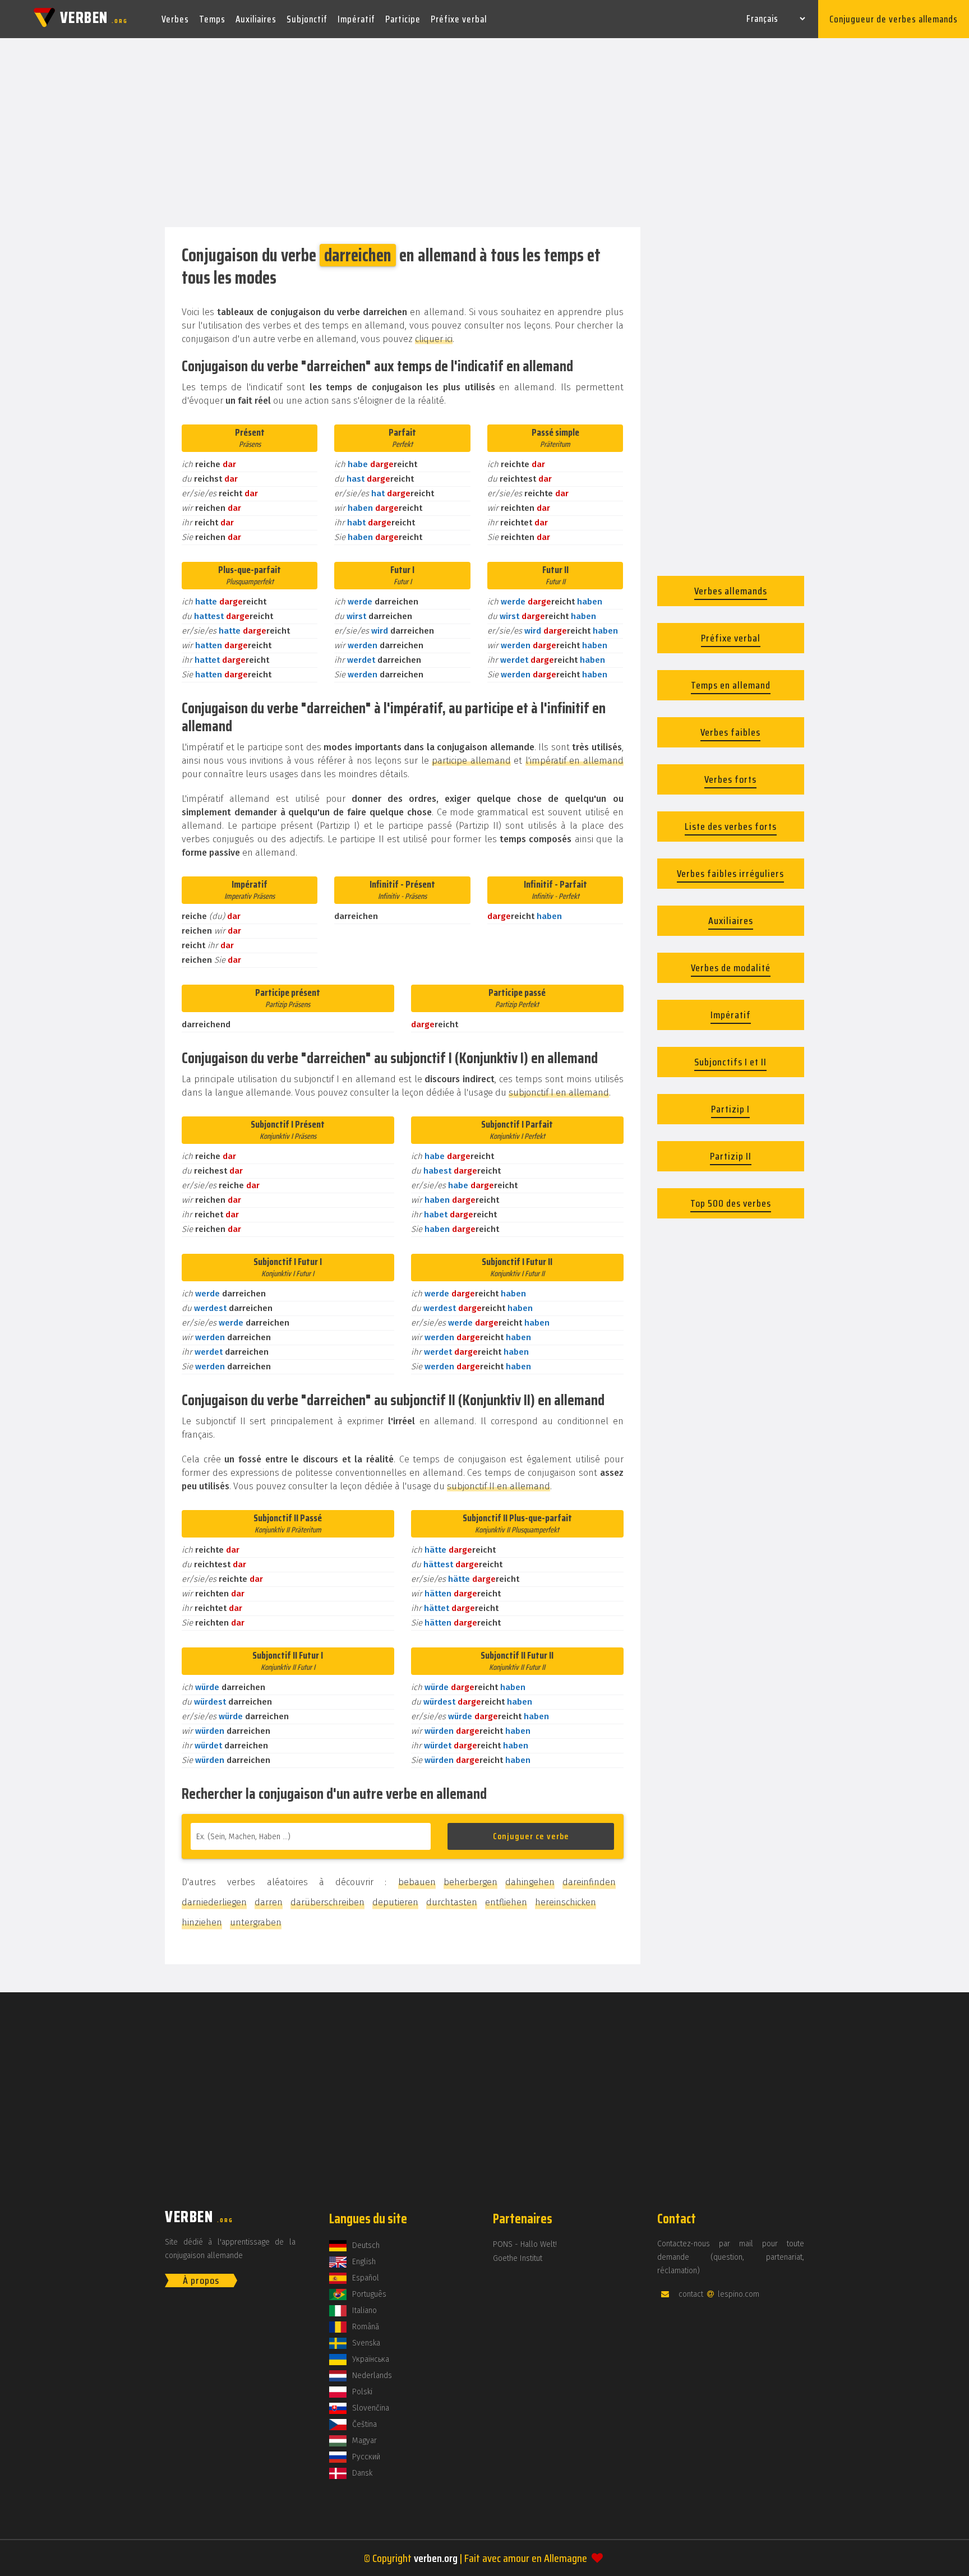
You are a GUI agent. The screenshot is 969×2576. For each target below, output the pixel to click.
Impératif (356, 19)
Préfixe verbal (459, 19)
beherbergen (470, 1882)
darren (269, 1902)
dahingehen (530, 1882)
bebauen (417, 1882)
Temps (212, 19)
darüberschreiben (327, 1902)
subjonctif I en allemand (559, 1093)
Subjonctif (307, 19)
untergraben (256, 1922)
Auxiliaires (256, 19)
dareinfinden (589, 1882)
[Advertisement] (484, 133)
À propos (201, 2280)
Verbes (175, 19)
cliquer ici (434, 339)
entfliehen (506, 1902)
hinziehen (202, 1922)
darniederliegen (214, 1902)
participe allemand (471, 761)
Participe (403, 19)
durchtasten (452, 1902)
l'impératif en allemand (575, 761)
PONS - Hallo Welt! (525, 2244)
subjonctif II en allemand (499, 1486)
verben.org (436, 2558)
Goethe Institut (518, 2258)
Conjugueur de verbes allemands (894, 19)
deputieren (395, 1902)
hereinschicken (566, 1902)
